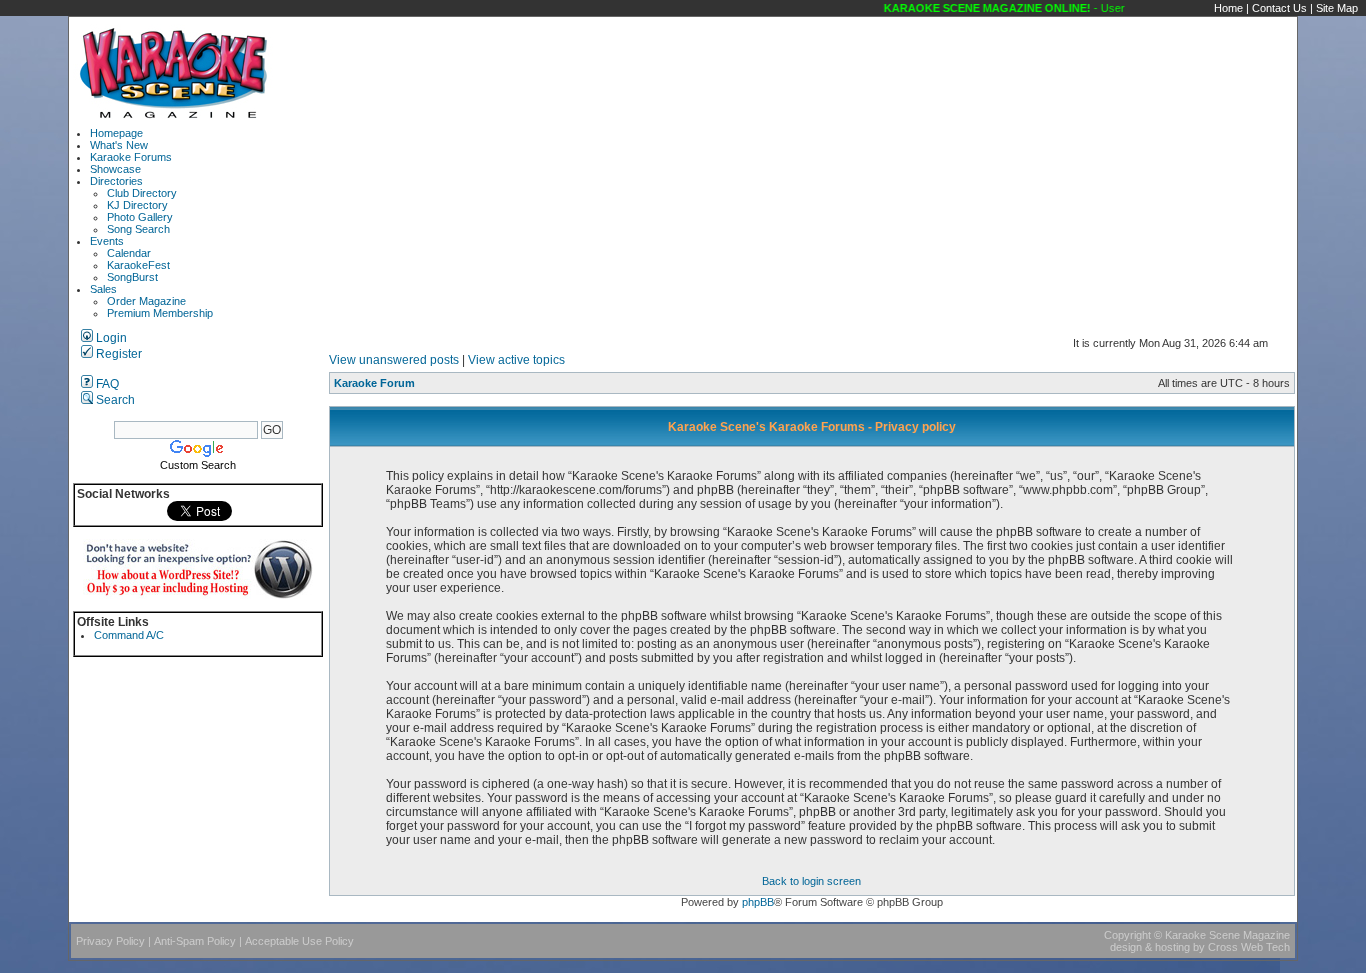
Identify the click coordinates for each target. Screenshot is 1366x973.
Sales (103, 289)
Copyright (1127, 935)
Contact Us (1279, 8)
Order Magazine (146, 301)
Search (114, 400)
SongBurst (132, 277)
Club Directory (142, 193)
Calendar (129, 253)
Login (110, 338)
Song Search (138, 229)
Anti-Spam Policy (195, 941)
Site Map (1337, 8)
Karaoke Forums (131, 157)
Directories (116, 181)
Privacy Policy (110, 941)
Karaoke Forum (374, 383)
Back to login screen (811, 881)
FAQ (106, 384)
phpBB (758, 902)
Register (117, 354)
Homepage (116, 133)
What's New (119, 145)
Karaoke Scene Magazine (1227, 935)
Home (1228, 8)
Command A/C (129, 635)
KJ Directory (137, 205)
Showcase (115, 169)
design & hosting (1150, 947)
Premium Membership (160, 313)
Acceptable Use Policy (299, 941)
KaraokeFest (138, 265)
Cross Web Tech (1249, 947)
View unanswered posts (394, 360)
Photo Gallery (140, 217)
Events (107, 241)
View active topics (516, 360)
